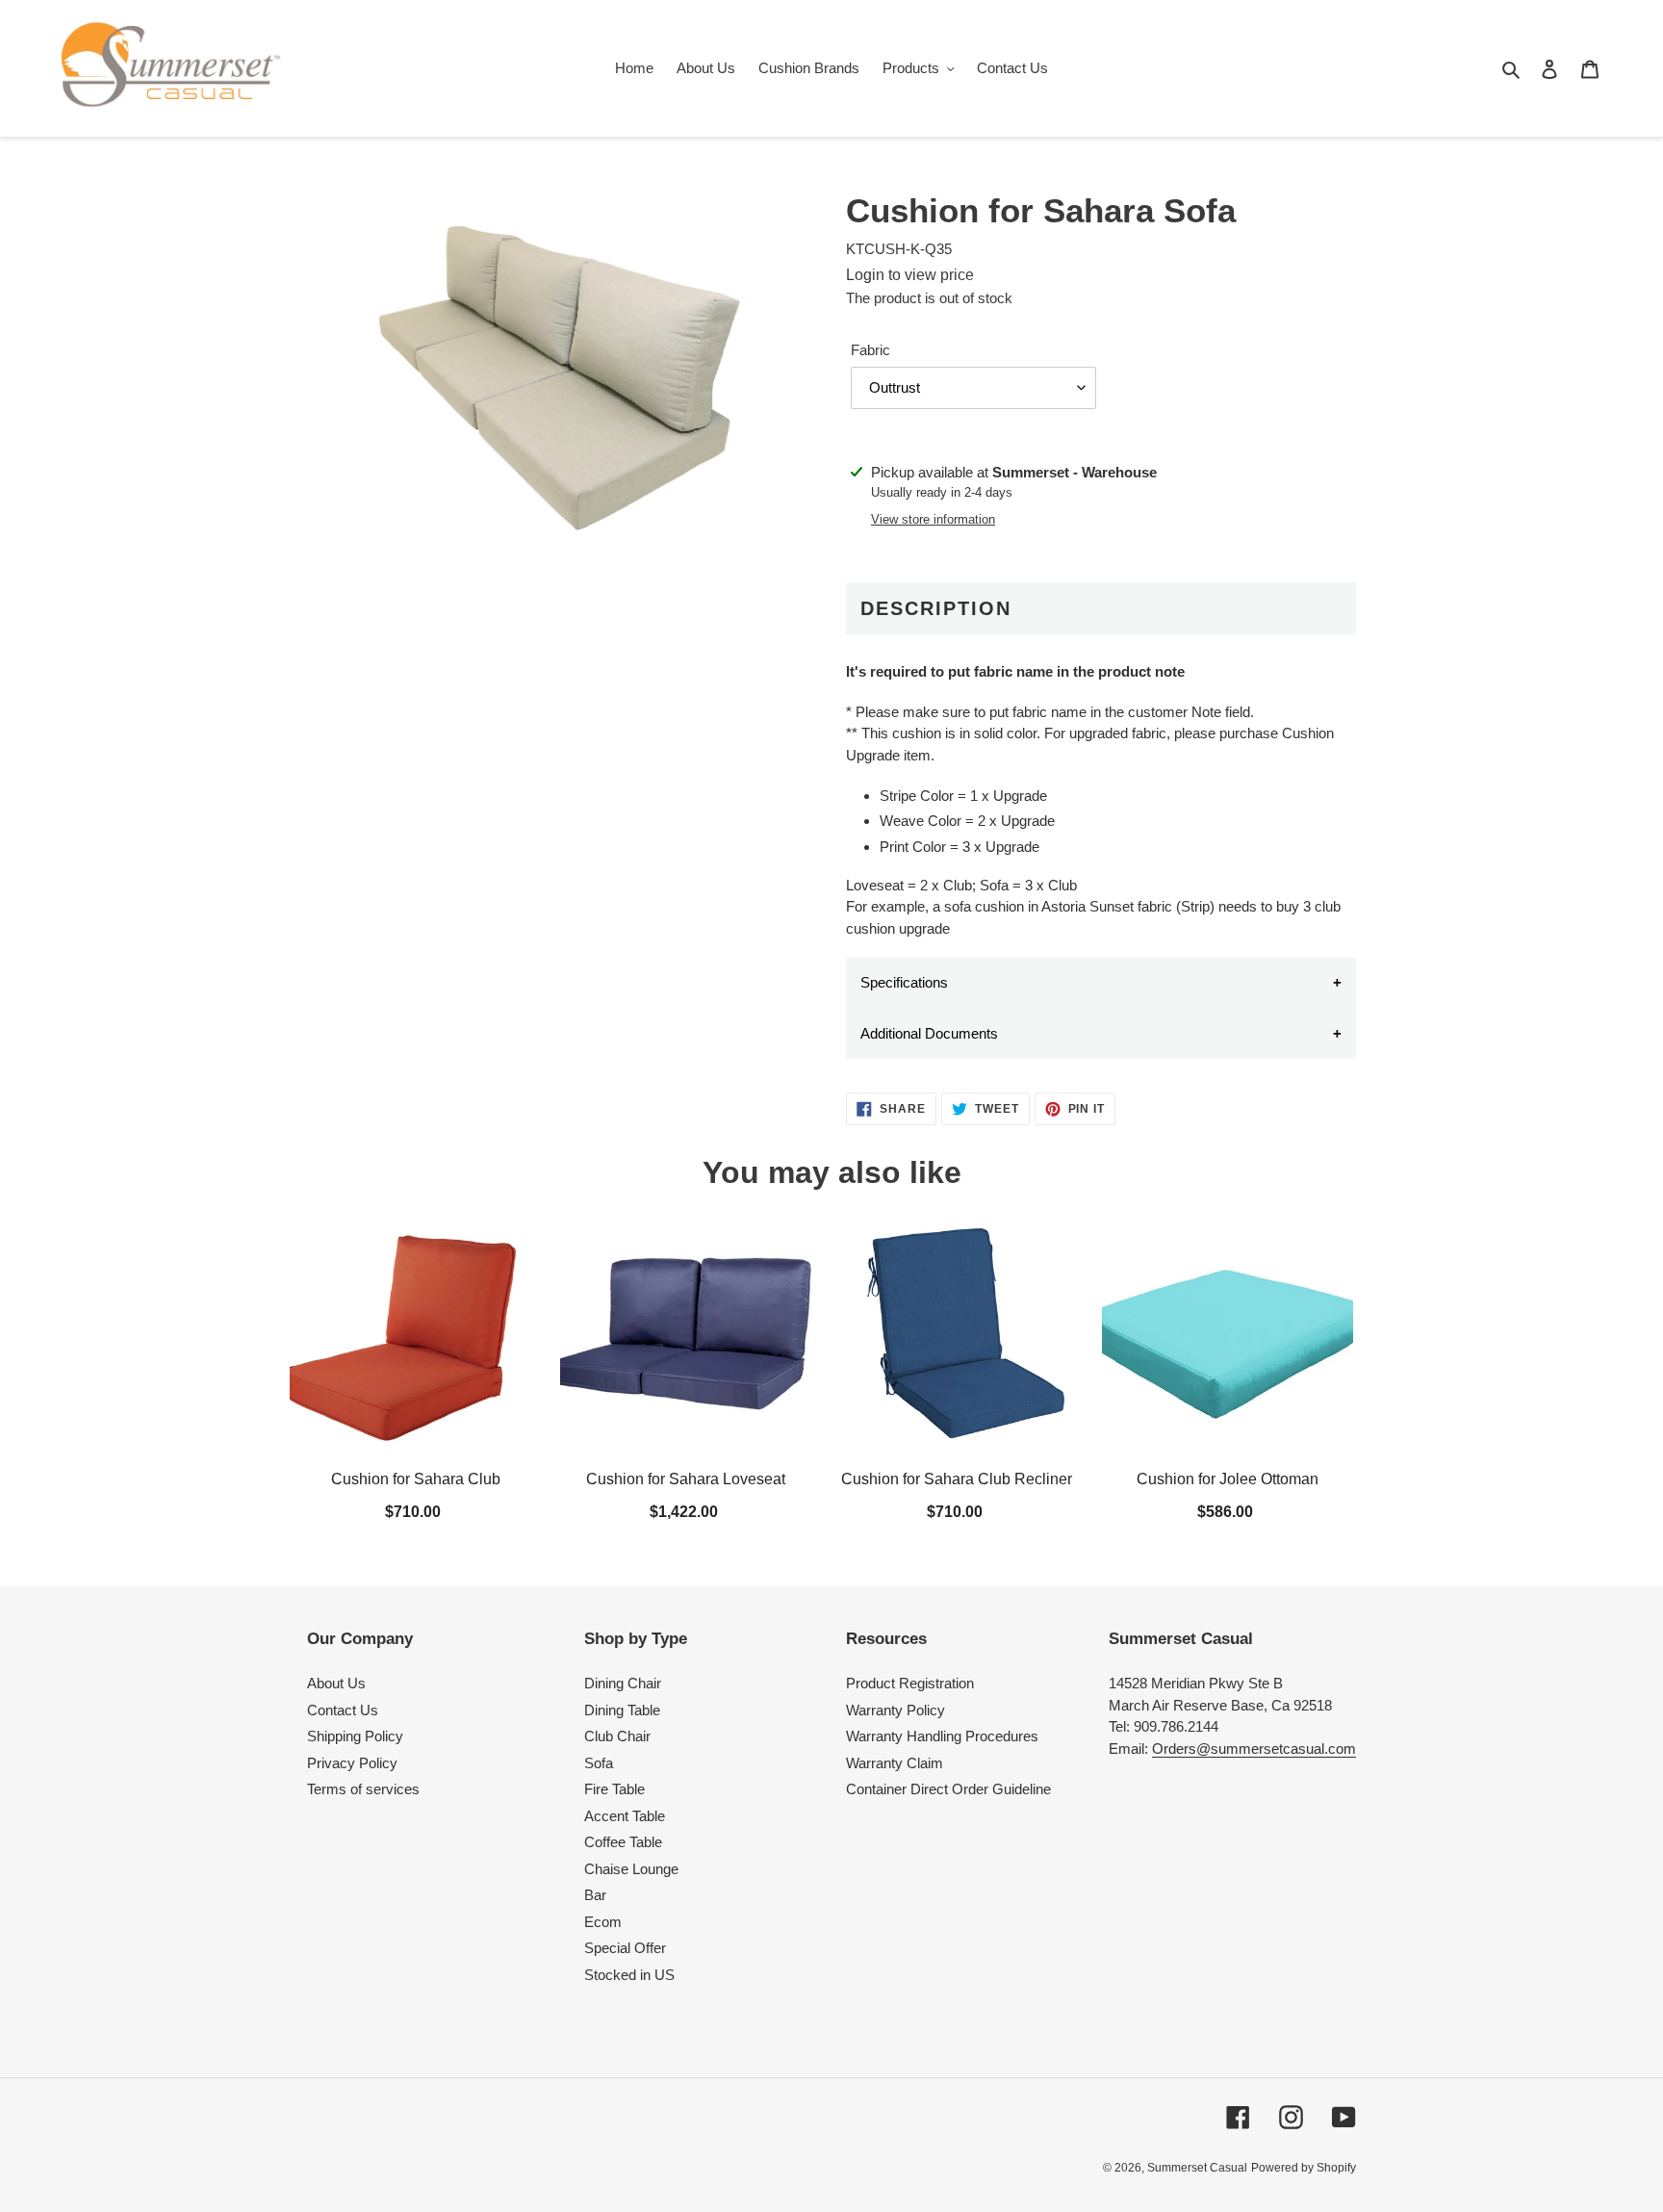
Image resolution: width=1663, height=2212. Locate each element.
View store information (933, 519)
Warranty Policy (895, 1710)
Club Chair (617, 1736)
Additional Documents (929, 1033)
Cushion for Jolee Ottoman (1228, 1480)
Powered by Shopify (1304, 2168)
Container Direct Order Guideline (948, 1789)
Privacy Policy (352, 1763)
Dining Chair (623, 1683)
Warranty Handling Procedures (942, 1736)
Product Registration (910, 1683)
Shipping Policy (355, 1736)
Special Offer (625, 1948)
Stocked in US (629, 1975)
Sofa (599, 1763)
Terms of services (363, 1789)
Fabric (870, 350)
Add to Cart (416, 1510)
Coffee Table (623, 1842)
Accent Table (625, 1816)
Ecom (603, 1922)
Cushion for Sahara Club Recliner (958, 1480)
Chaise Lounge (631, 1869)
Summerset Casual (1197, 2168)
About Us (336, 1683)
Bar (595, 1895)
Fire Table (614, 1789)
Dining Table (622, 1710)
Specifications (904, 982)
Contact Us (343, 1710)
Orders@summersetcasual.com (1254, 1749)
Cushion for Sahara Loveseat (687, 1480)
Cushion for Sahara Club (416, 1480)
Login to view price (910, 275)
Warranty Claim (895, 1763)
